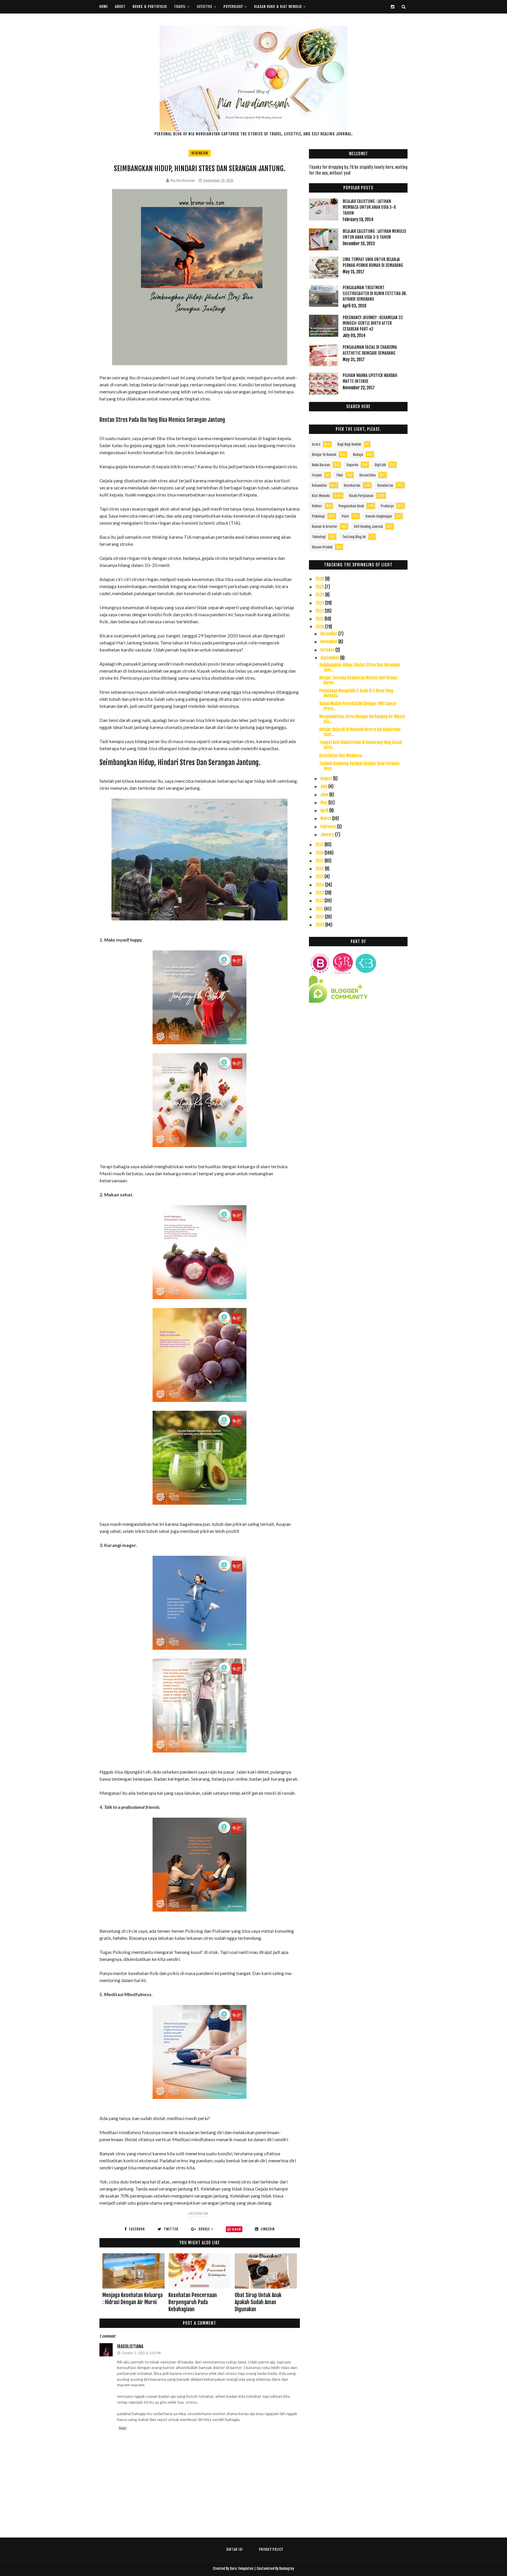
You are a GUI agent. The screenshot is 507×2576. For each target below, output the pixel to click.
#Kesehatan (198, 2214)
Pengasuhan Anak (351, 506)
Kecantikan (368, 475)
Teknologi (319, 537)
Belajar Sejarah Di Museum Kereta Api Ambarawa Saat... (360, 732)
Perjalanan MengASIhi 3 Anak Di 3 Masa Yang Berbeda (356, 693)
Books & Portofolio (150, 7)
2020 (320, 627)
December (329, 634)
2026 (320, 579)
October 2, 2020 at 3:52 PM (141, 2353)
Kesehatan (200, 153)
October (328, 650)
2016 (320, 869)
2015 (320, 877)
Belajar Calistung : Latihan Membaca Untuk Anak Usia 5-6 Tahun (369, 207)
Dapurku (352, 465)
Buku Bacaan (321, 465)
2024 (320, 595)
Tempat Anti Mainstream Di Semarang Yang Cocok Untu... (361, 745)
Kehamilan (319, 485)
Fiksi (340, 475)
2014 (320, 885)
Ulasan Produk (322, 547)
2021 (320, 619)
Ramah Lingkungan (379, 516)
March (326, 818)
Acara (316, 444)
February (329, 827)
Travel (180, 7)
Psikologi (318, 516)
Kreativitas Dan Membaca (341, 756)
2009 (320, 925)
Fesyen (317, 475)
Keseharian (352, 485)
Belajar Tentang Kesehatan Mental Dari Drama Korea (358, 680)
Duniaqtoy (287, 2569)
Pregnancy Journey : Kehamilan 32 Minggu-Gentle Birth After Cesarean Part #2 (373, 323)
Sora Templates (242, 2569)
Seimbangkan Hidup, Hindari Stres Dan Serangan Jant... (360, 667)
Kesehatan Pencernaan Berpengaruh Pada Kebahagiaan (193, 2302)
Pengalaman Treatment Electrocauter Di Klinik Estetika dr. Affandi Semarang (375, 293)
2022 (320, 611)
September (330, 658)
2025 (320, 587)
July (324, 786)
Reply (122, 2428)
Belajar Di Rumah (324, 455)
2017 (320, 861)
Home (104, 7)
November (329, 642)
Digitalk (380, 465)
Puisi (345, 516)
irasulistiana (130, 2346)
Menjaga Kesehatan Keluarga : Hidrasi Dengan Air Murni (132, 2299)
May (324, 803)
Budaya (358, 455)
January (328, 835)
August (327, 778)
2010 (320, 917)
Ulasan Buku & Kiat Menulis (278, 7)
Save (236, 2229)
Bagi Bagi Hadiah (349, 444)
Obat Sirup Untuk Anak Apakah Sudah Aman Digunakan (258, 2302)
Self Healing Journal (368, 527)
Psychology (233, 7)
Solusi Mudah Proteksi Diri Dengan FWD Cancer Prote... (358, 706)
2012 (320, 901)
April (325, 810)
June (325, 795)
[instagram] (393, 7)
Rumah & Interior (325, 527)
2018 (320, 853)
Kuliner (317, 506)
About (120, 7)
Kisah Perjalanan (361, 496)
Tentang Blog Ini (354, 537)
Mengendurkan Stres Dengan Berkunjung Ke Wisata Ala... (362, 719)
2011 (320, 909)
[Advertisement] (358, 1064)
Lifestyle (205, 7)
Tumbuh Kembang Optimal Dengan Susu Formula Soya (359, 766)
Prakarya (387, 506)
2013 (320, 893)
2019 (320, 845)
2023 (320, 603)
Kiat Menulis (321, 496)
